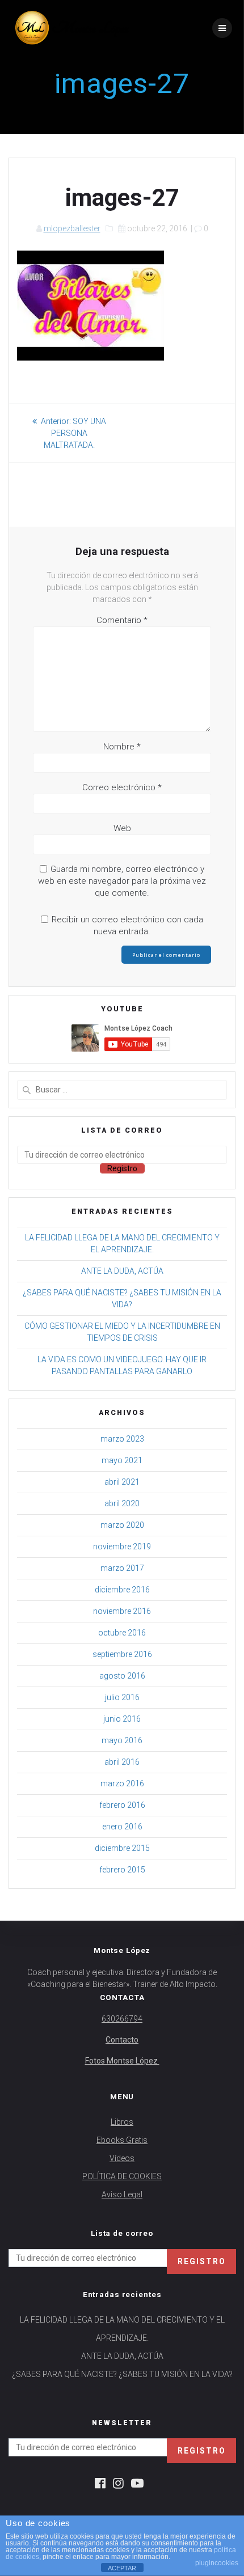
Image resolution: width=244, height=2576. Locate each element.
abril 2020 (122, 1503)
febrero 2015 (122, 1870)
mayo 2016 (122, 1740)
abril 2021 (122, 1482)
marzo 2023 (122, 1439)
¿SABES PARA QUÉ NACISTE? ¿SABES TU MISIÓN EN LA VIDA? (122, 2374)
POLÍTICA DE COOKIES (122, 2176)
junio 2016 (122, 1719)
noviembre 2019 (122, 1547)
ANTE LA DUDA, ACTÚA (122, 1271)
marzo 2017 (122, 1568)
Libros (122, 2122)
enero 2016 (122, 1827)
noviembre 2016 (122, 1611)
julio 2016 (122, 1697)
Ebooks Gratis (122, 2140)
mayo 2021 (122, 1460)
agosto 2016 (122, 1676)
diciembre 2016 (122, 1590)
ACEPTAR (122, 2568)
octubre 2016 (122, 1633)
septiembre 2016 (122, 1654)
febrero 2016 (122, 1805)
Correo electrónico (122, 787)
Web (122, 828)
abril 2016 (122, 1762)
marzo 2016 (122, 1783)
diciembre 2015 (122, 1848)
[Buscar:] (122, 1090)
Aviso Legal (122, 2194)
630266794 (122, 2019)
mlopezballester (72, 228)
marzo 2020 (122, 1525)
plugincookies (217, 2563)
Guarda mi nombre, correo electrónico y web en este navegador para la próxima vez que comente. (122, 881)
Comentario (122, 620)
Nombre (122, 747)
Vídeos (122, 2158)
